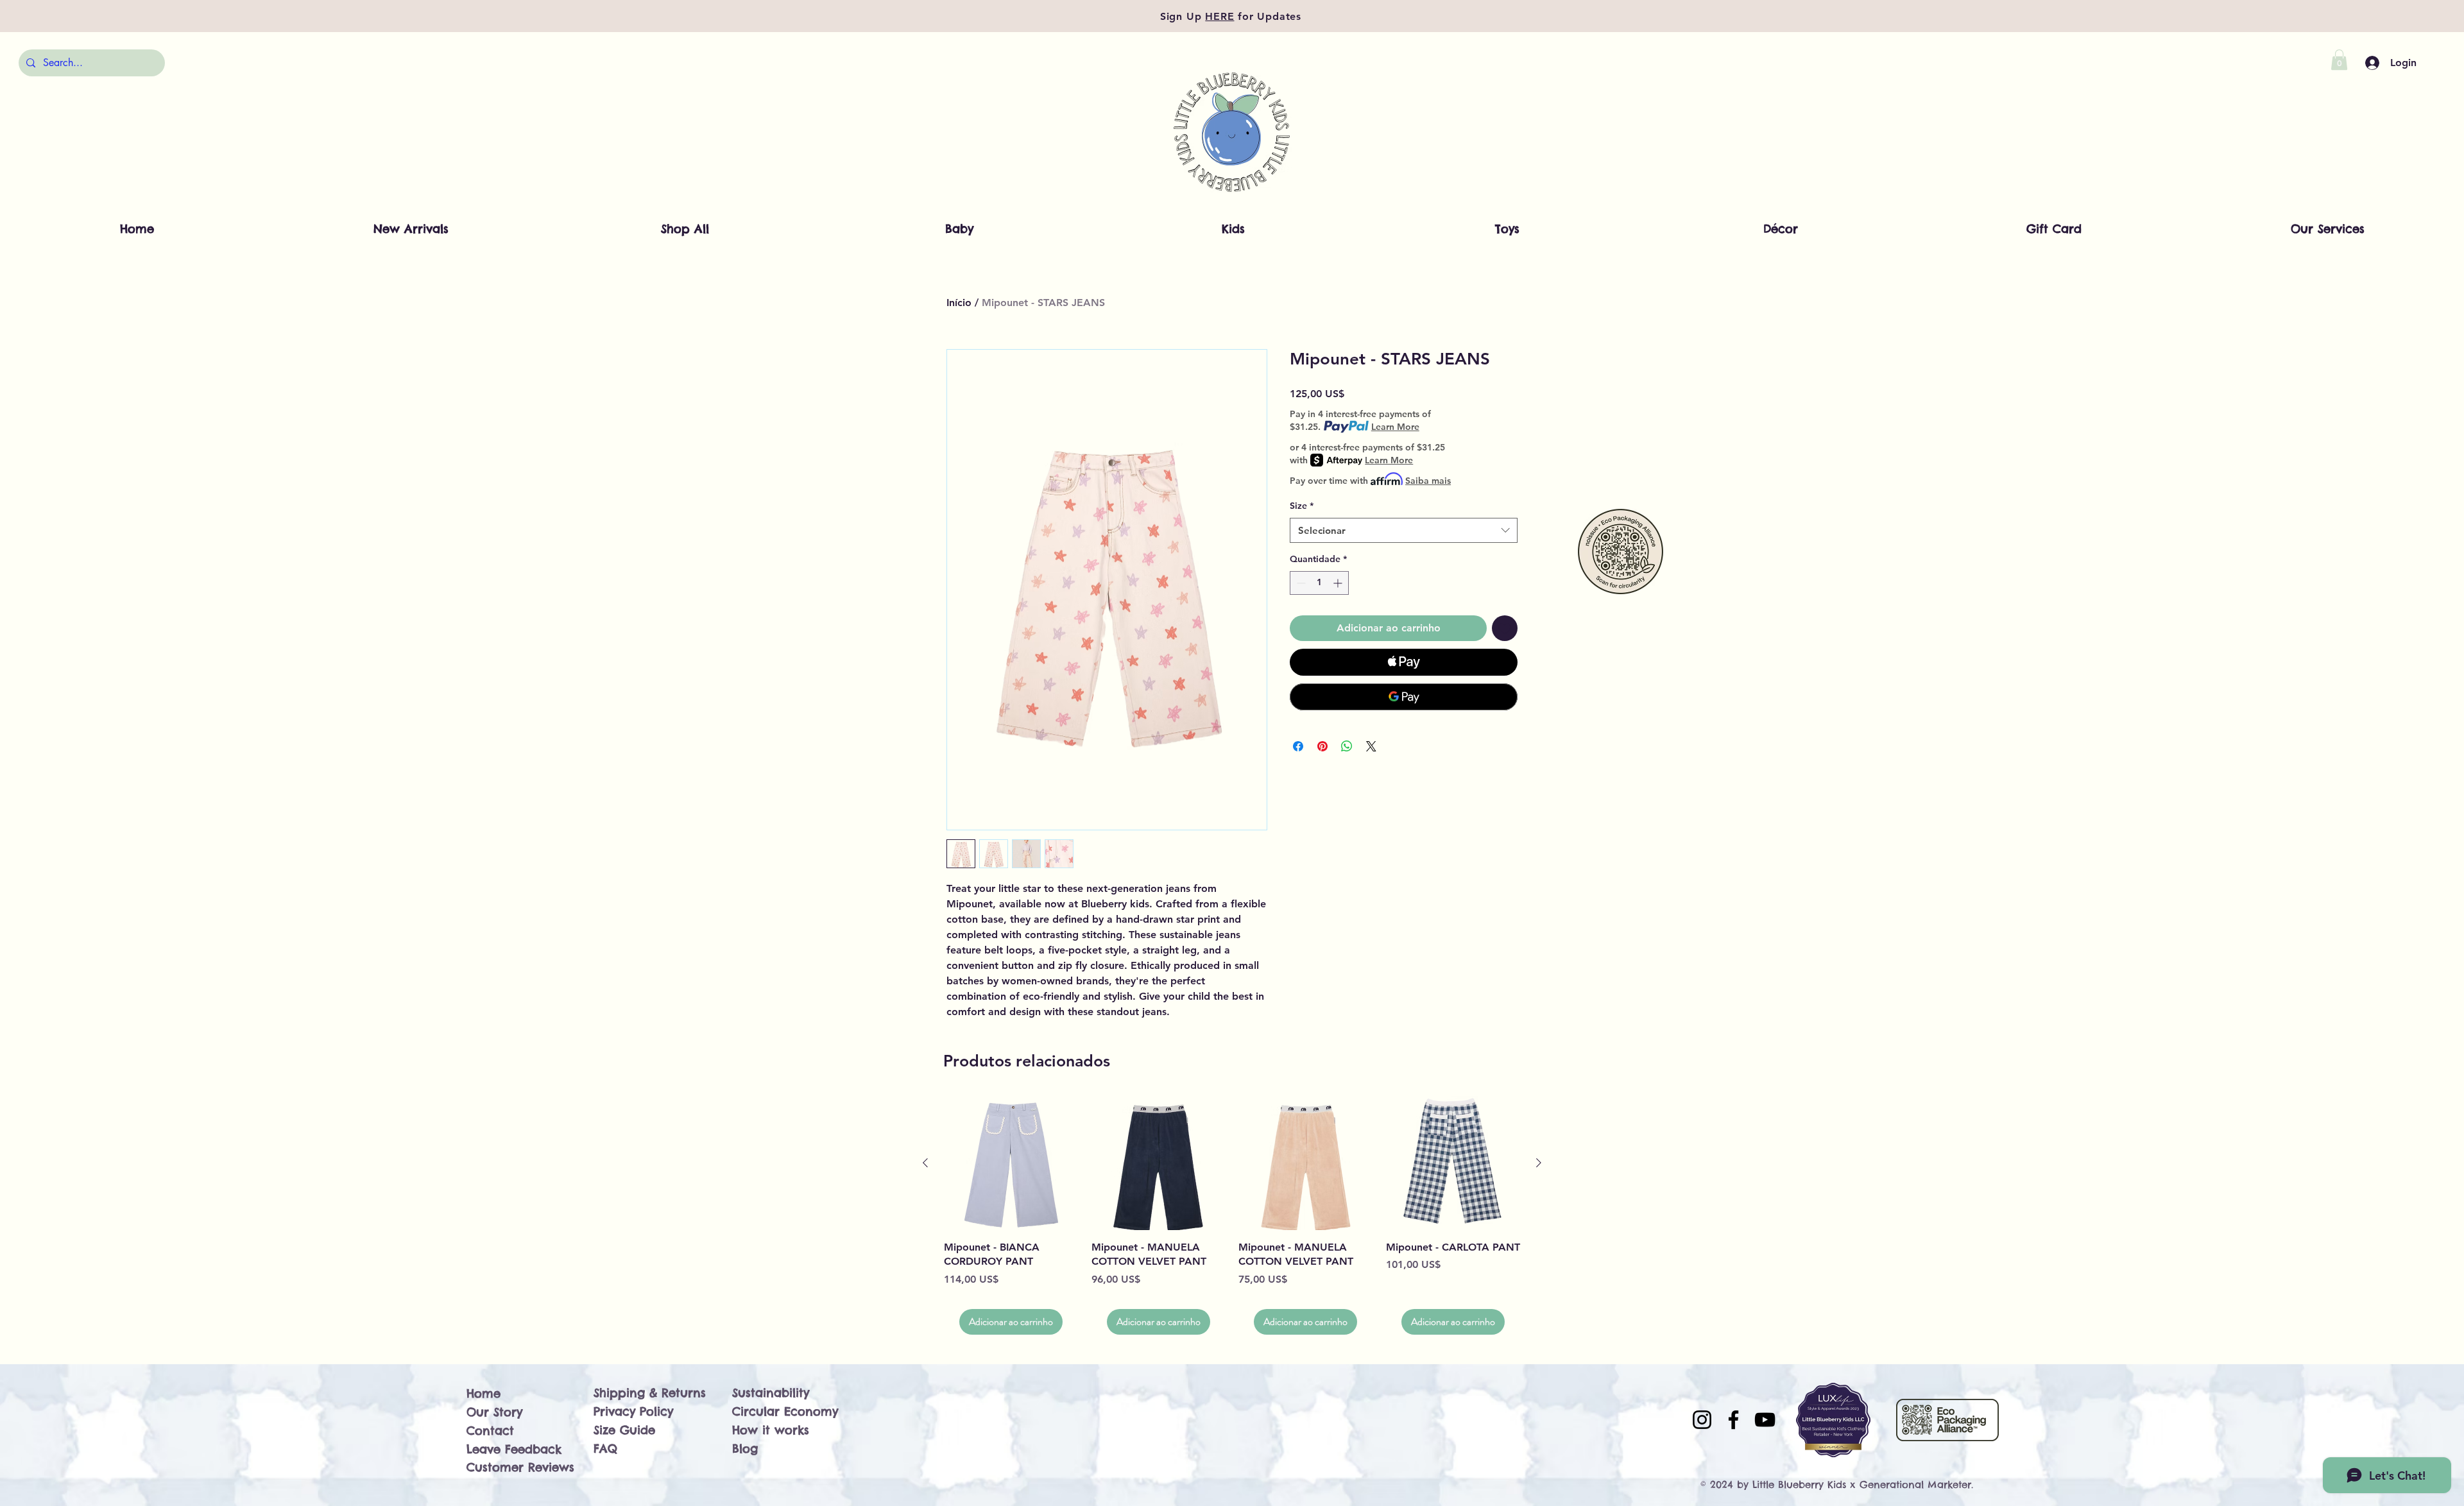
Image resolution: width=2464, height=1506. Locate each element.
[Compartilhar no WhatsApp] (1347, 746)
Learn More (1395, 427)
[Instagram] (1702, 1420)
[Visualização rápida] (1011, 1163)
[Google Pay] (1404, 697)
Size (1302, 506)
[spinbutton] (1319, 583)
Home (483, 1393)
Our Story (494, 1412)
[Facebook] (1733, 1420)
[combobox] (1404, 530)
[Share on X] (1371, 746)
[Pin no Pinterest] (1322, 746)
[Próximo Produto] (1539, 1163)
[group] (1232, 1216)
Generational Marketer (1915, 1485)
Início (959, 303)
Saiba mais (1428, 481)
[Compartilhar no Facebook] (1298, 746)
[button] (2339, 60)
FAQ (605, 1449)
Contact (490, 1431)
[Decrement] (1300, 583)
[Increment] (1339, 583)
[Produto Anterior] (925, 1163)
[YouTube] (1765, 1420)
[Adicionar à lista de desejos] (1505, 628)
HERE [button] (1219, 16)
